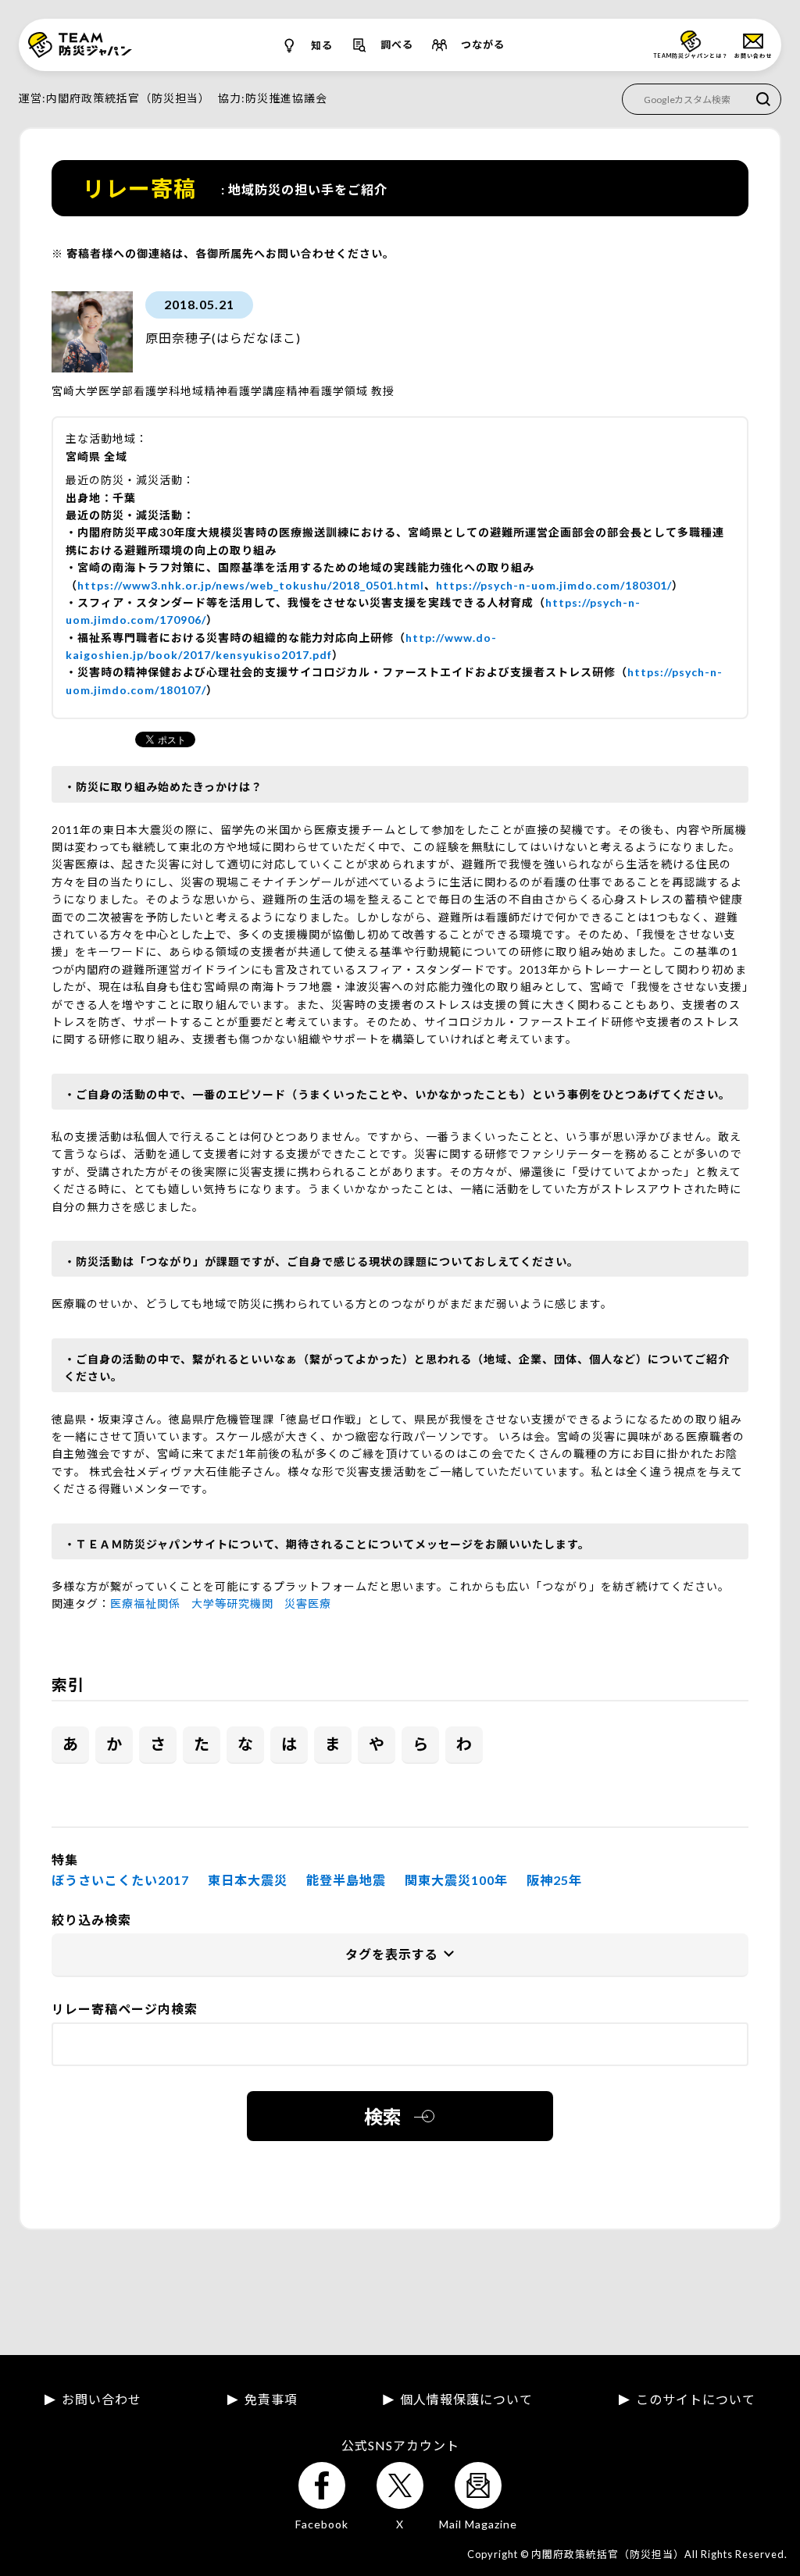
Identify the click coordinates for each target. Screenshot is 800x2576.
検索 (383, 2116)
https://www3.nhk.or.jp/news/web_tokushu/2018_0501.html (251, 585)
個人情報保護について (466, 2400)
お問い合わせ (102, 2400)
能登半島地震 (346, 1880)
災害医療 (308, 1603)
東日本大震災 (248, 1880)
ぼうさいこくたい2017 (120, 1880)
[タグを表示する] (400, 1955)
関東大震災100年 (456, 1880)
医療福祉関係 (145, 1603)
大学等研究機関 (232, 1603)
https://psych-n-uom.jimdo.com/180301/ (554, 585)
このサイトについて (696, 2400)
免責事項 (271, 2400)
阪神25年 (554, 1880)
